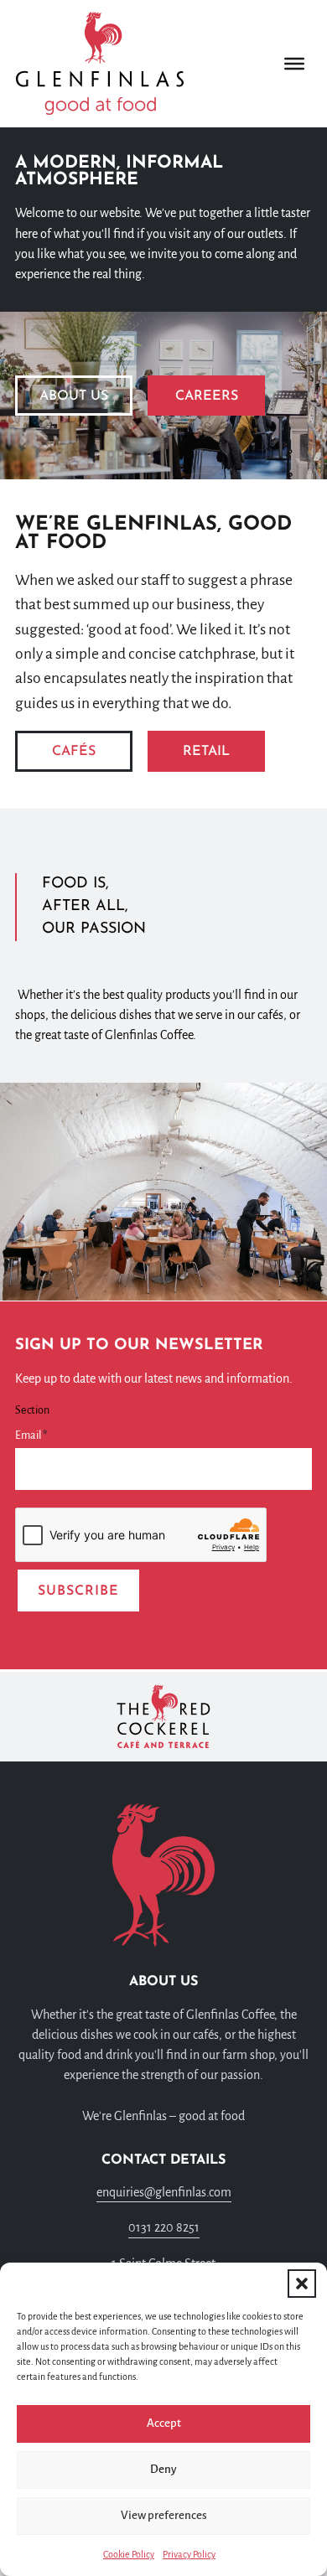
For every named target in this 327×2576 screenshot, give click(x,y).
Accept (164, 2423)
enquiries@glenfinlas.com (164, 2192)
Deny (163, 2469)
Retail (206, 752)
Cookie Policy (129, 2554)
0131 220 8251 (164, 2227)
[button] (302, 2284)
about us (74, 396)
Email (31, 1435)
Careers (207, 396)
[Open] (294, 63)
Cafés (74, 752)
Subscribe (78, 1591)
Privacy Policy (189, 2554)
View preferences (164, 2515)
